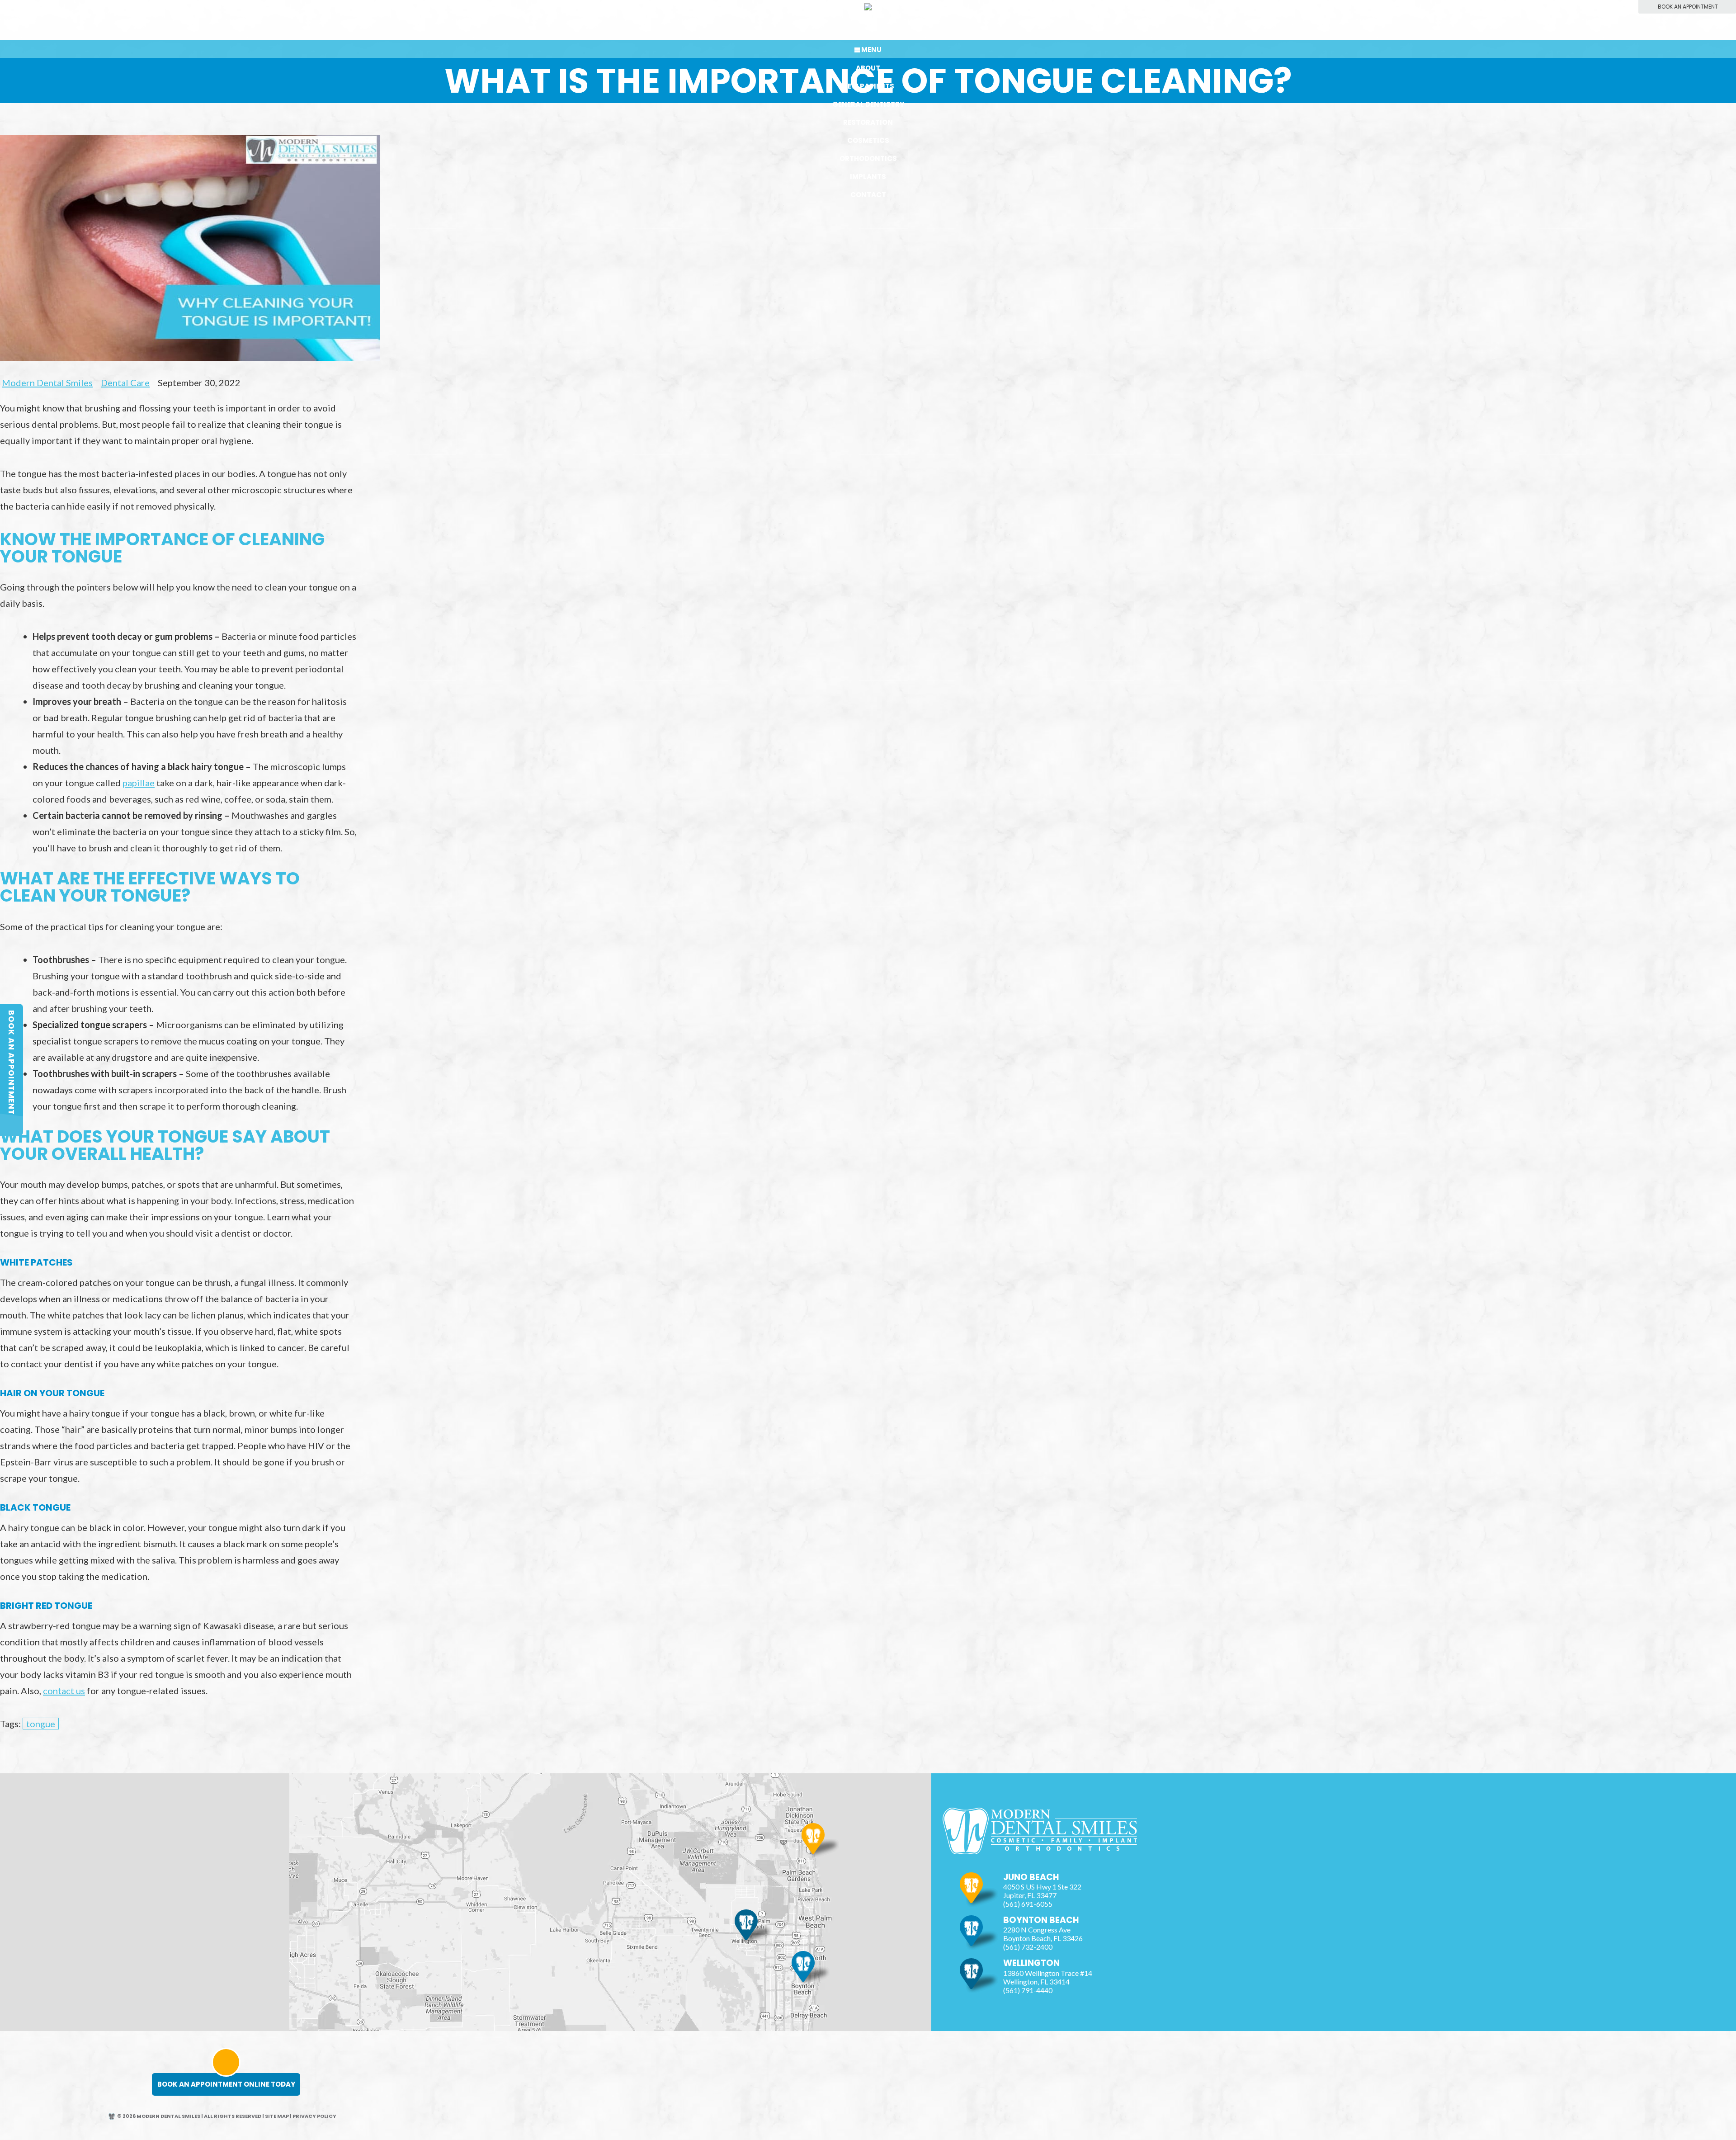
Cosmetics (868, 140)
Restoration (868, 122)
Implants (868, 177)
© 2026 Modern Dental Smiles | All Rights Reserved (189, 2116)
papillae (139, 783)
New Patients (868, 86)
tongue (41, 1724)
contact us (64, 1691)
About (868, 68)
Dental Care (125, 383)
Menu (871, 50)
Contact (868, 195)
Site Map (277, 2116)
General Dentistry (868, 104)
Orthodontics (868, 158)
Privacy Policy (314, 2116)
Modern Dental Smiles (47, 383)
